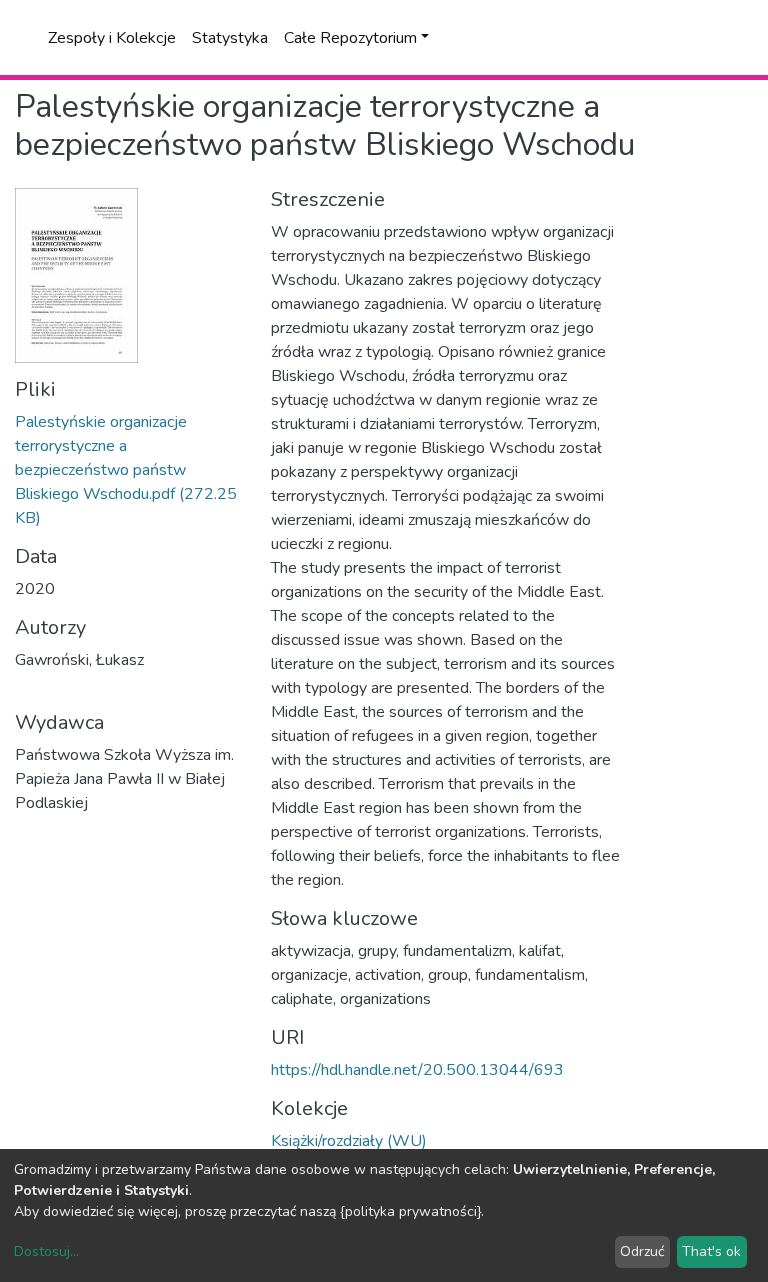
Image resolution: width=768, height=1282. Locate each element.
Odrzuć (642, 1251)
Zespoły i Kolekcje (112, 38)
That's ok (711, 1251)
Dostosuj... (46, 1251)
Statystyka (230, 38)
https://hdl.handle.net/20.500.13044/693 (417, 1070)
